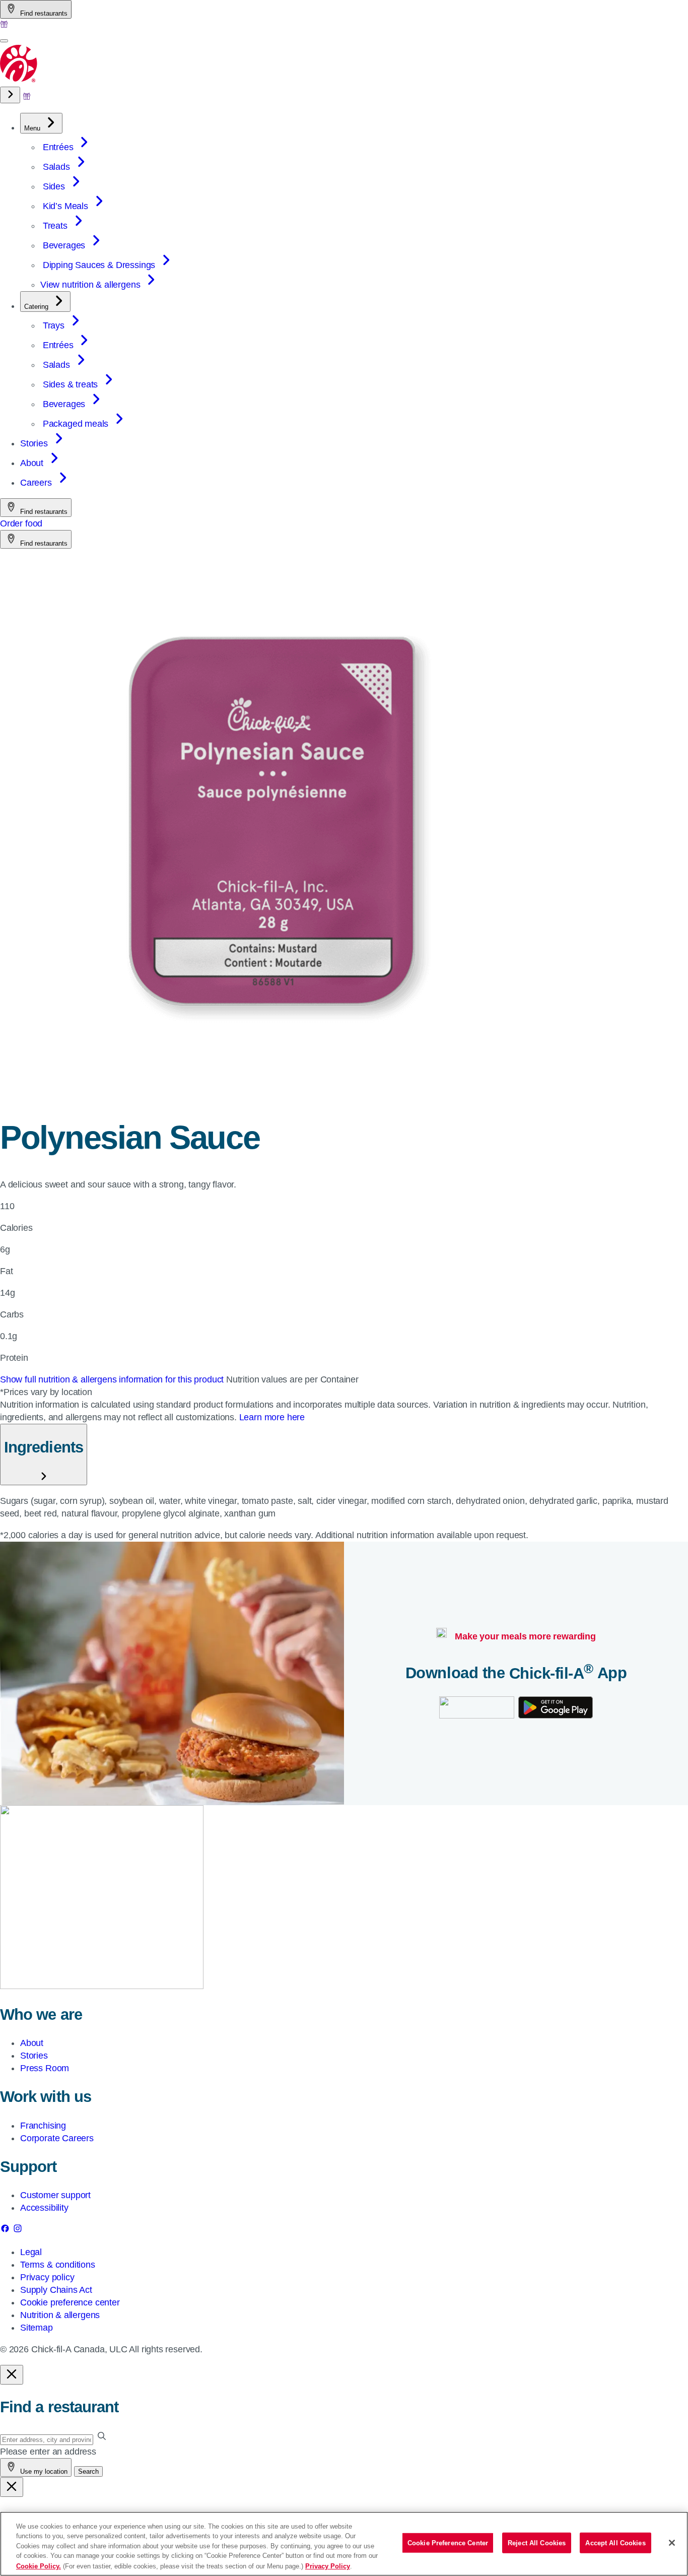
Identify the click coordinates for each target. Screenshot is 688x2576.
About (32, 2043)
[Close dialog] (12, 2375)
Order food (21, 523)
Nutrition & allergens (60, 2315)
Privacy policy (47, 2277)
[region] (344, 2544)
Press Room (45, 2068)
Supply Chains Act (56, 2290)
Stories (34, 2056)
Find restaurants (43, 13)
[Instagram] (18, 2230)
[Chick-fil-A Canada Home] (19, 80)
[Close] (672, 2543)
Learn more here (272, 1417)
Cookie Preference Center (448, 2543)
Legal (31, 2252)
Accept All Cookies (615, 2543)
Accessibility (44, 2208)
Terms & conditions (58, 2265)
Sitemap (37, 2328)
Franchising (43, 2126)
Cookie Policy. (39, 2566)
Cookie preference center (70, 2302)
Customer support (55, 2195)
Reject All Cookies (537, 2543)
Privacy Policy (328, 2566)
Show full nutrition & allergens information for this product (113, 1379)
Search (88, 2471)
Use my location (43, 2471)
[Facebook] (6, 2230)
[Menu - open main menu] (4, 41)
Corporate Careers (57, 2138)
